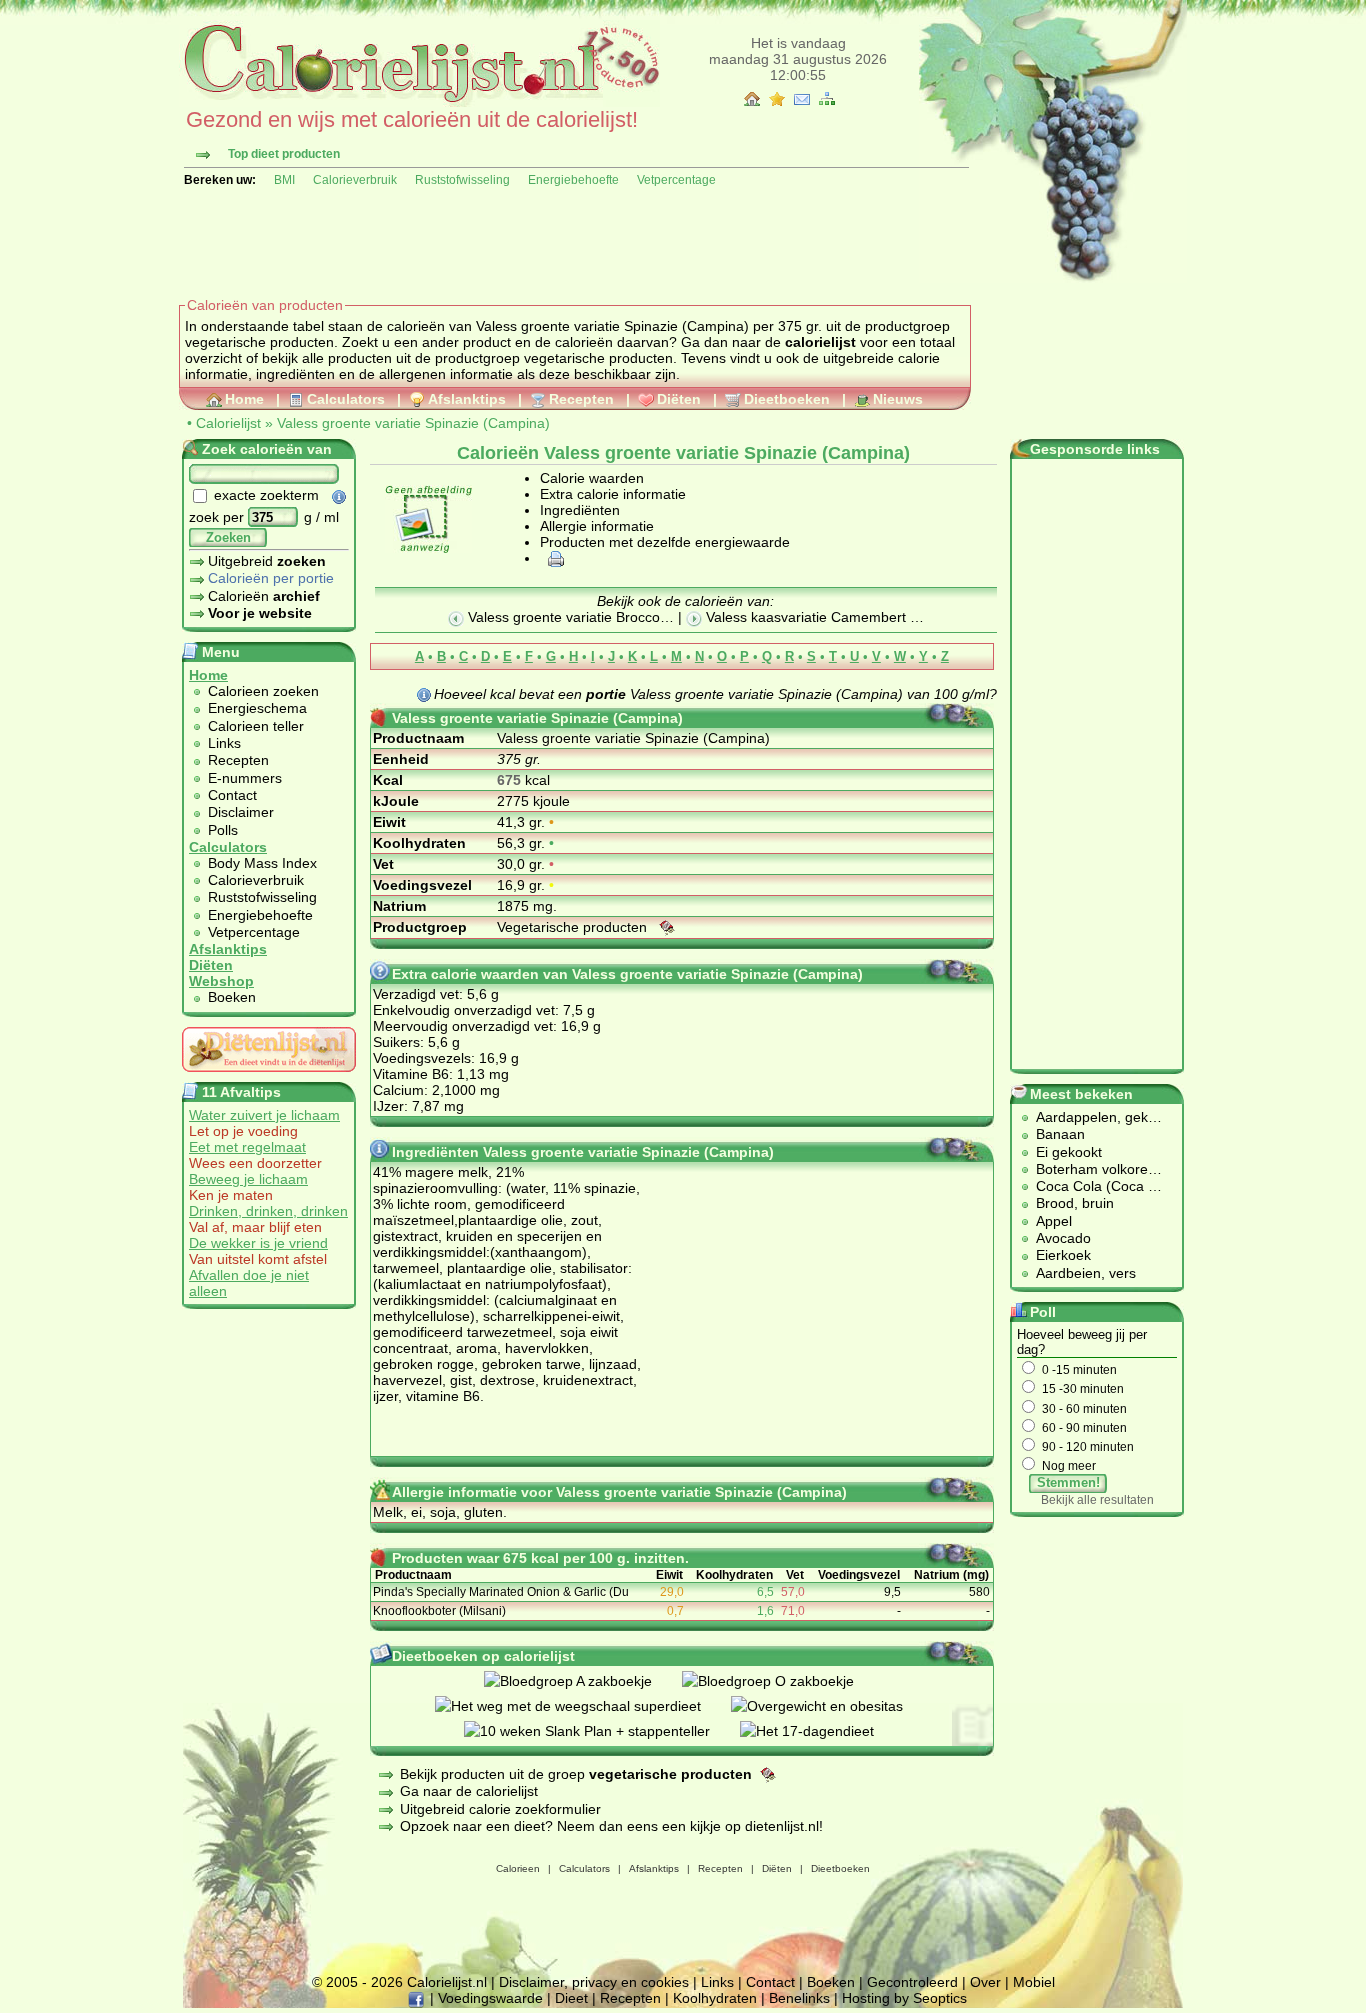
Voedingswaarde (490, 1998)
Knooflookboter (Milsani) (439, 1611)
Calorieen (518, 1868)
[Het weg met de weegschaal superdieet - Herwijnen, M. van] (583, 1706)
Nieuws (898, 399)
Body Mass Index (262, 863)
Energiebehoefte (573, 180)
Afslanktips (467, 399)
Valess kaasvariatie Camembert (806, 617)
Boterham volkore (1092, 1169)
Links (224, 743)
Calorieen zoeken (263, 691)
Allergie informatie (597, 526)
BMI (284, 180)
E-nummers (245, 778)
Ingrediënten (580, 510)
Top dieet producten (284, 154)
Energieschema (257, 708)
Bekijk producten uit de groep (576, 1774)
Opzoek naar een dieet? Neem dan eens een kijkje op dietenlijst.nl (609, 1826)
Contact (232, 795)
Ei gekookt (1069, 1152)
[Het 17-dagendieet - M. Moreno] (822, 1731)
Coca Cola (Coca (1092, 1186)
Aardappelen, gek (1092, 1117)
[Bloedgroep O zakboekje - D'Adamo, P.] (783, 1681)
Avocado (1063, 1238)
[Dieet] (269, 1077)
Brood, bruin (1075, 1203)
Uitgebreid (267, 561)
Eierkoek (1063, 1255)
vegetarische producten (598, 358)
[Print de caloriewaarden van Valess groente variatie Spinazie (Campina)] (553, 558)
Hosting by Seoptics (904, 1998)
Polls (223, 830)
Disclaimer (241, 812)
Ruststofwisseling (462, 180)
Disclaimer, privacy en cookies (594, 1982)
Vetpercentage (676, 180)
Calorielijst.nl (447, 1982)
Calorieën (264, 596)
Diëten (679, 399)
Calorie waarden (592, 478)
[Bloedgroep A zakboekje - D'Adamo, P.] (583, 1681)
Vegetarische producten (574, 927)
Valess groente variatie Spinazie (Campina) (413, 423)
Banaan (1060, 1134)
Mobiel (1034, 1982)
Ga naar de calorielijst (469, 1791)
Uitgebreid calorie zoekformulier (500, 1809)
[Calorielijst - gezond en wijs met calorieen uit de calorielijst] (419, 102)
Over (985, 1982)
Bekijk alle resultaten (1097, 1500)
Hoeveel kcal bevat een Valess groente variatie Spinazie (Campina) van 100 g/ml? (715, 694)
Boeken (232, 997)
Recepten (581, 399)
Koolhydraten (715, 1998)
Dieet (571, 1998)
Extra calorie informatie (613, 494)
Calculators (346, 399)
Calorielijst (228, 423)
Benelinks (799, 1998)
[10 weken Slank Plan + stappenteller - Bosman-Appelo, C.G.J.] (602, 1731)
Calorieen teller (256, 726)
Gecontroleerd (912, 1982)
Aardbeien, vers (1086, 1273)
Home (244, 399)
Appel (1054, 1221)
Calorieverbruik (355, 180)
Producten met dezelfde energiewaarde (665, 542)
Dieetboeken (787, 399)
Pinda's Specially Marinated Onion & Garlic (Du (501, 1592)
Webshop (221, 981)
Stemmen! (1068, 1482)
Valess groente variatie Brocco (562, 617)
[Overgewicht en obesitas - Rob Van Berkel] (832, 1706)
